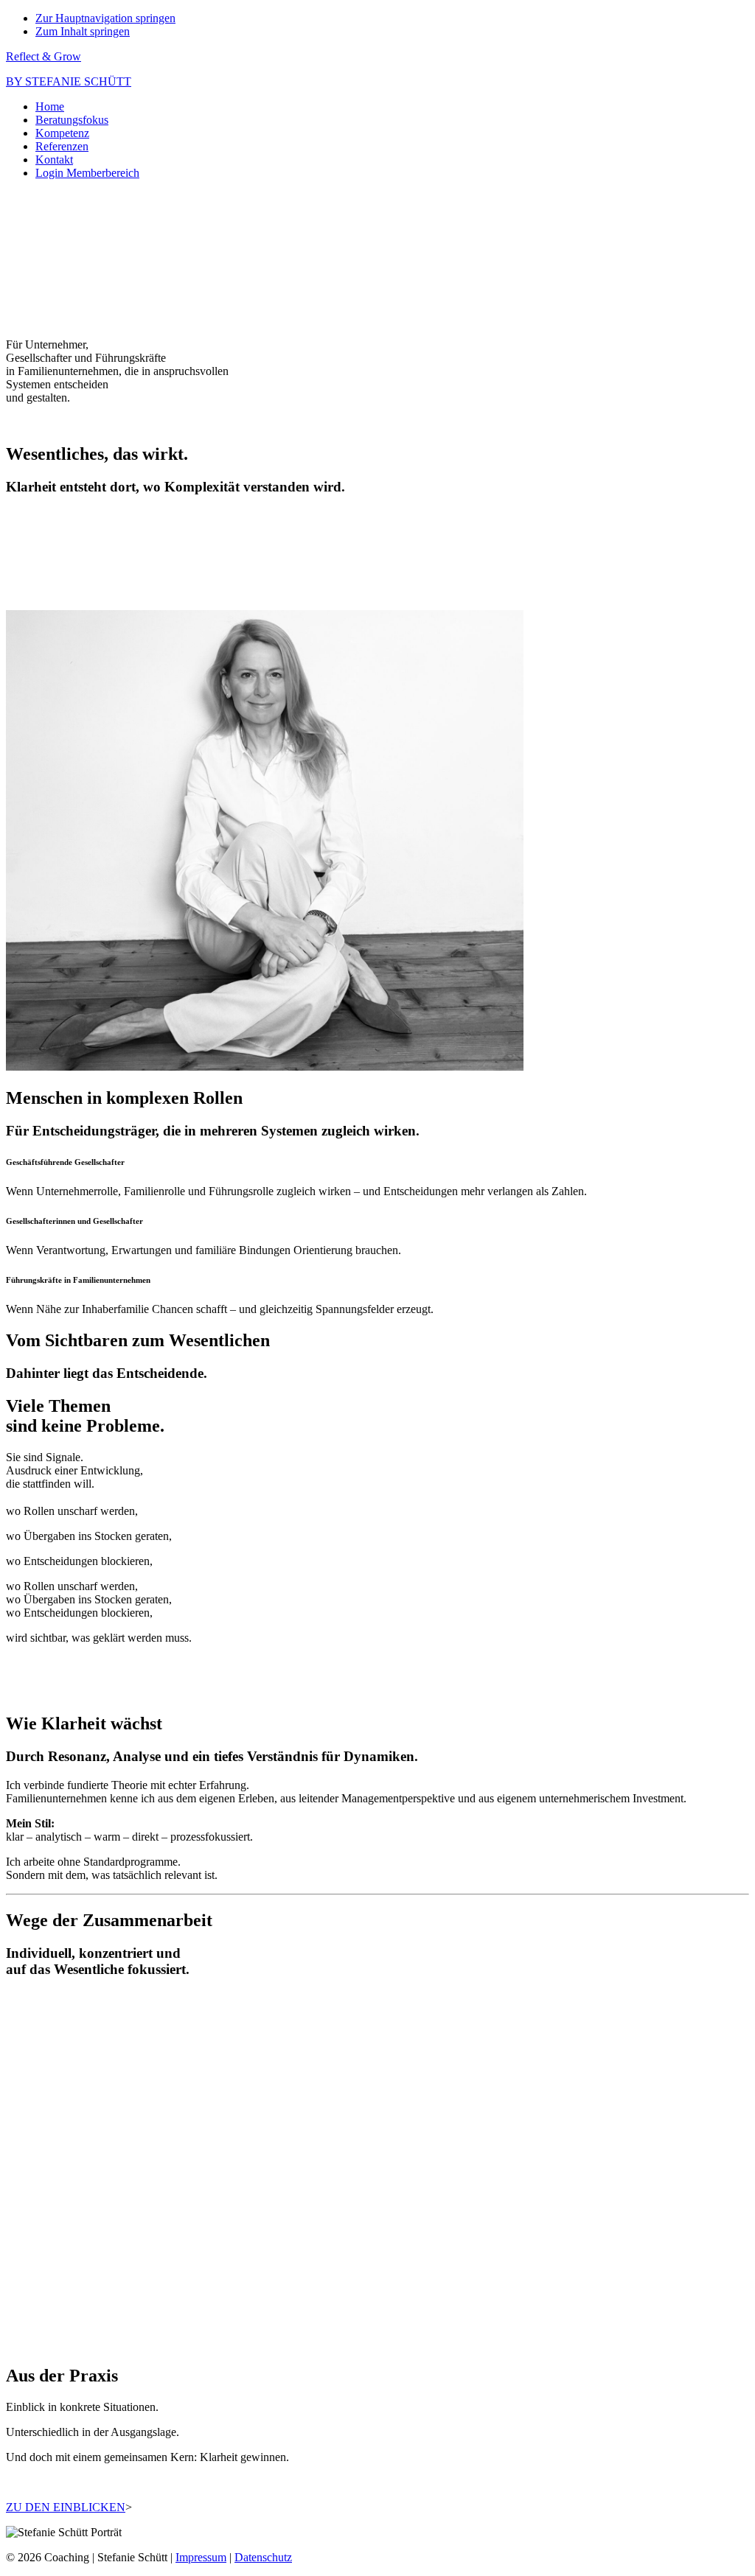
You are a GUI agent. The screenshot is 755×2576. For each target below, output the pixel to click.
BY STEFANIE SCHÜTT (69, 81)
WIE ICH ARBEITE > (60, 2319)
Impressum (201, 2557)
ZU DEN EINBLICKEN (66, 2507)
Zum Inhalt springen (83, 31)
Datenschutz (263, 2557)
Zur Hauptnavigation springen (105, 18)
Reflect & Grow (44, 56)
